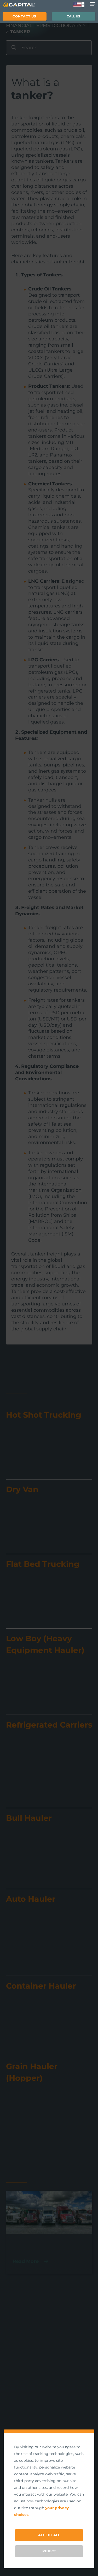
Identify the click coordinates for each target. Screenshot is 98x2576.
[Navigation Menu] (93, 4)
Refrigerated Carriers (49, 1725)
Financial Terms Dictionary (44, 26)
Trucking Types (38, 2244)
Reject (49, 2551)
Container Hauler (41, 1986)
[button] (25, 16)
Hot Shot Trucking (44, 1415)
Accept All (49, 2535)
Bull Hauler (29, 1818)
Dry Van (22, 1489)
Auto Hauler (31, 1899)
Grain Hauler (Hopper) (32, 2072)
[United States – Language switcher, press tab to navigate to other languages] (79, 5)
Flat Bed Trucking (43, 1564)
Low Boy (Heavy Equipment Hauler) (45, 1644)
